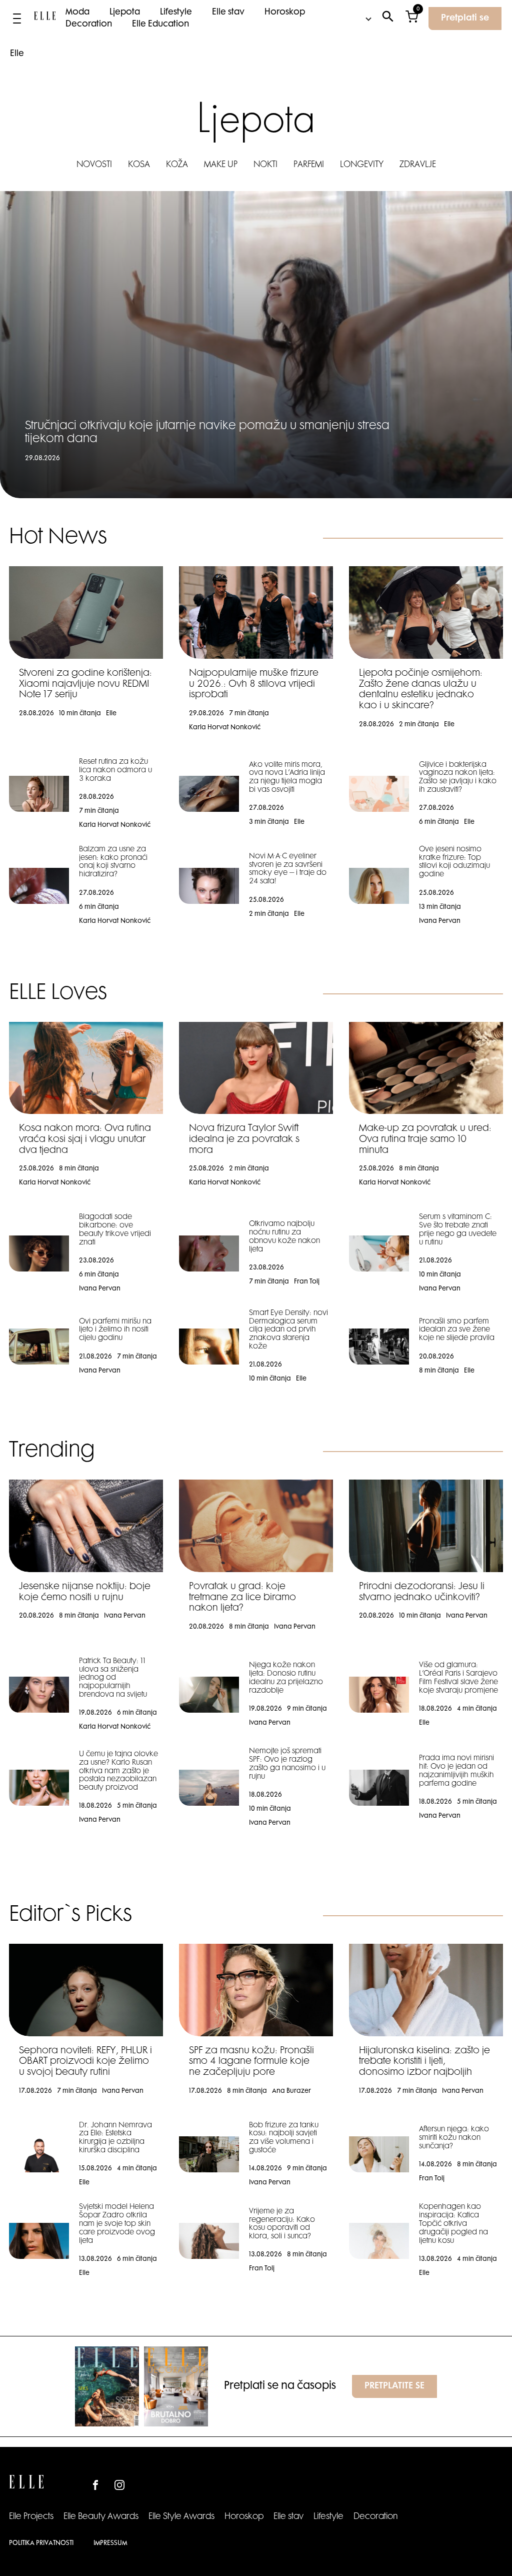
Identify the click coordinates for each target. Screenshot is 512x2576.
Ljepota (125, 13)
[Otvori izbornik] (17, 19)
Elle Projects (31, 2517)
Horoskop (285, 13)
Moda (77, 13)
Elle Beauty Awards (101, 2517)
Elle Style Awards (181, 2517)
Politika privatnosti (41, 2543)
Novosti (94, 165)
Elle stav (228, 13)
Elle (17, 54)
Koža (177, 165)
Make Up (221, 165)
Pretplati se (465, 19)
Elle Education (160, 25)
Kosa (139, 165)
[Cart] (412, 19)
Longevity (362, 165)
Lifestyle (176, 13)
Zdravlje (418, 165)
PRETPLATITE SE (394, 2386)
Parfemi (309, 165)
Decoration (89, 25)
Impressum (110, 2543)
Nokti (265, 165)
